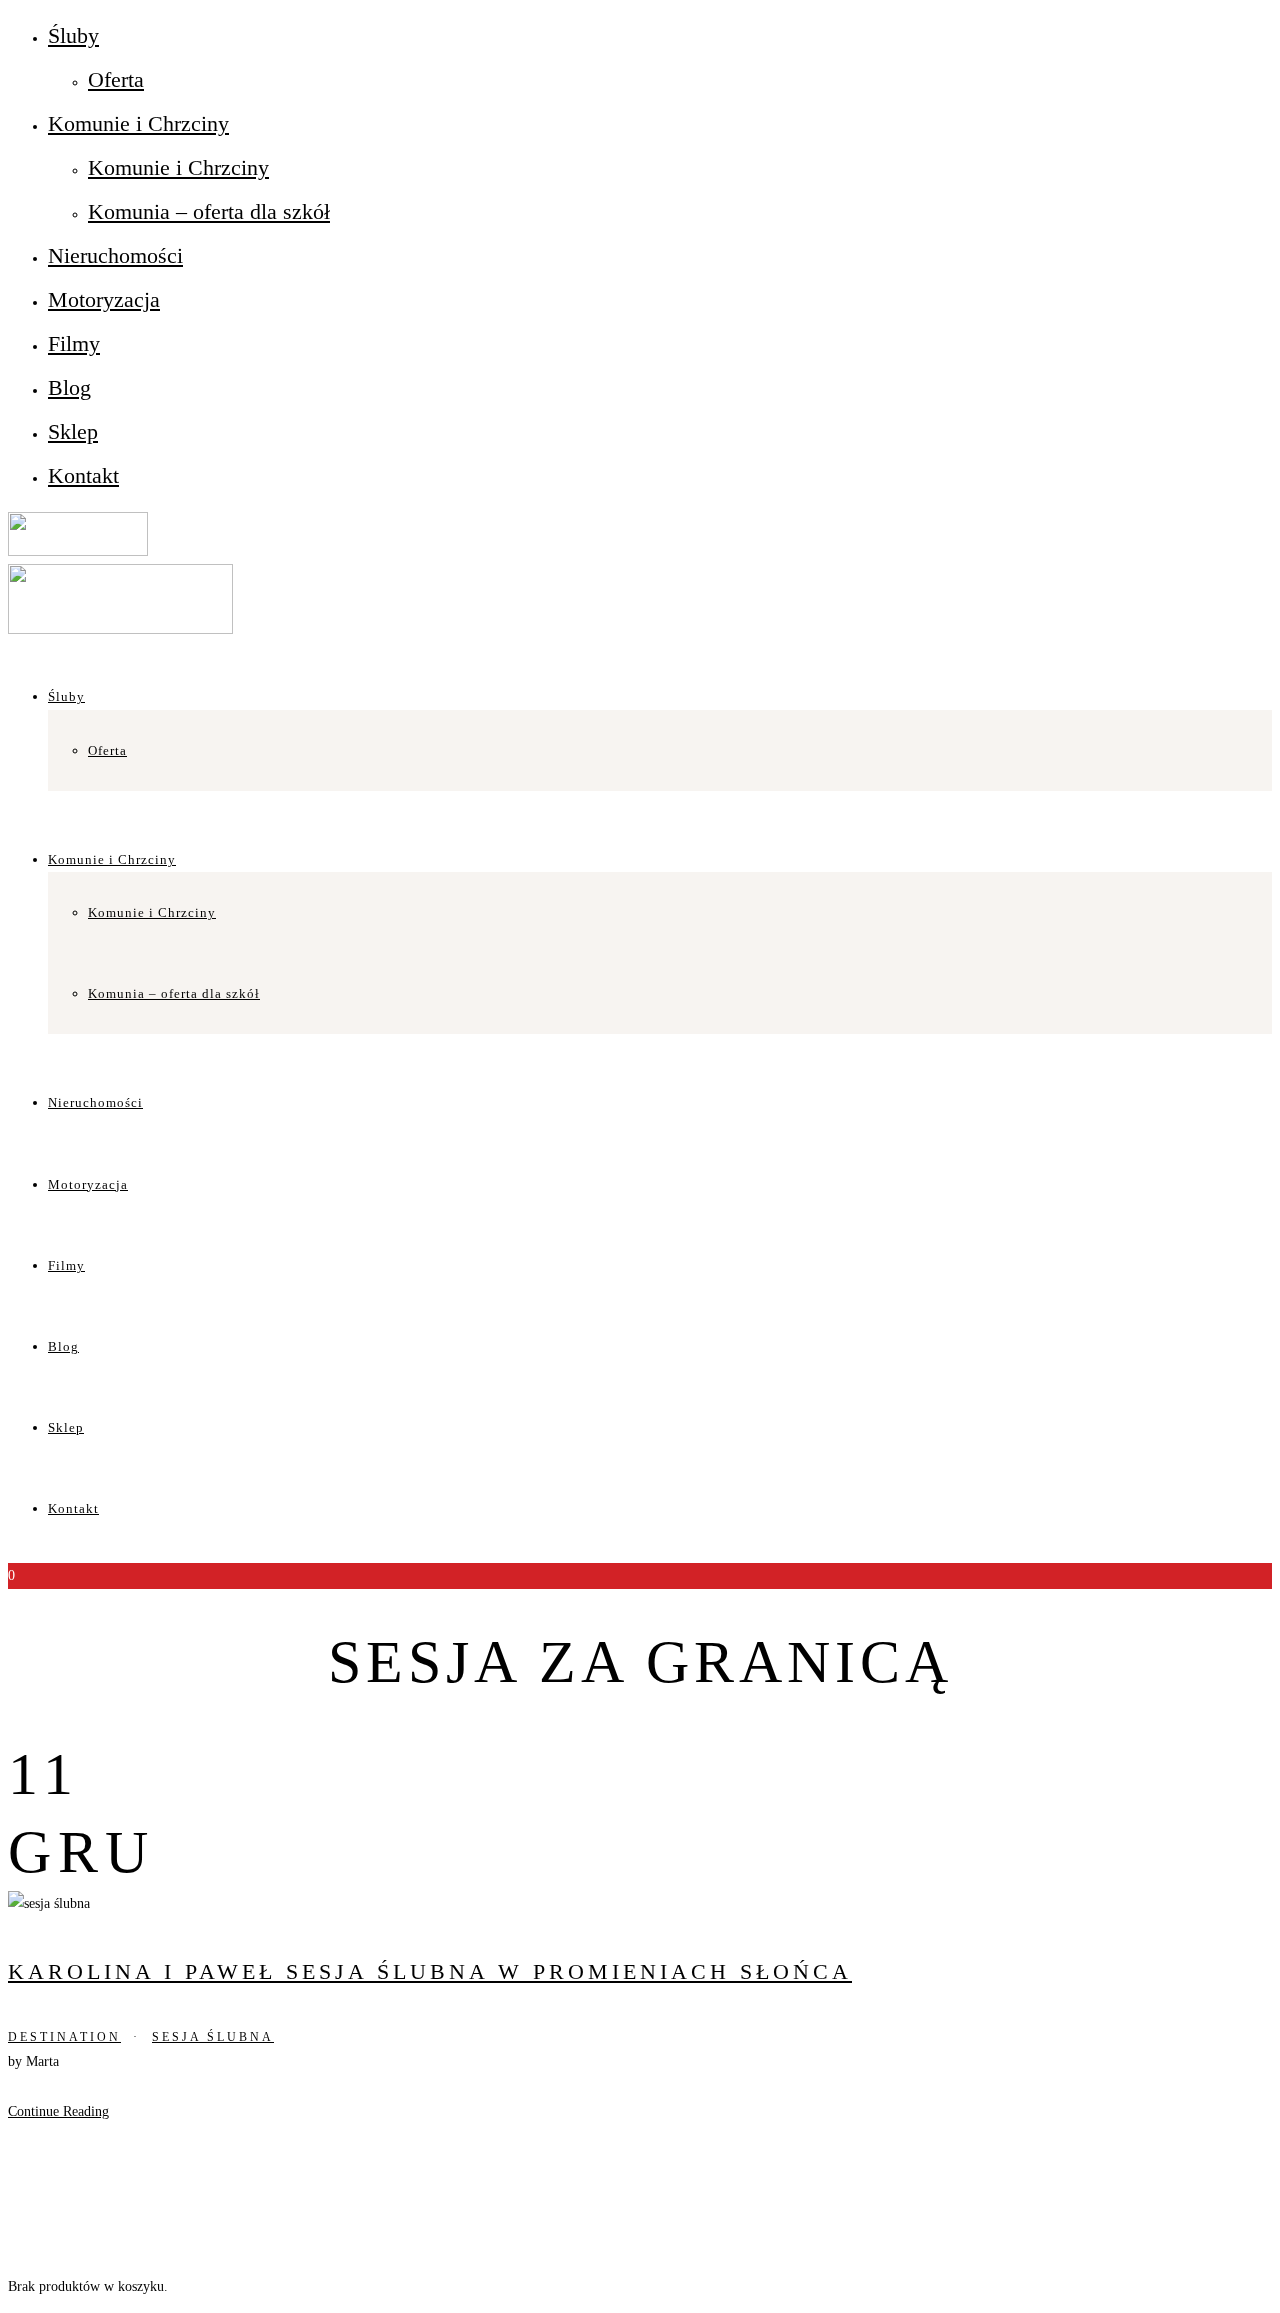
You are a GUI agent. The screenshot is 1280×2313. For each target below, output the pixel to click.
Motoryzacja (104, 299)
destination (64, 2037)
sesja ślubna (213, 2037)
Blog (69, 387)
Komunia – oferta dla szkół (209, 211)
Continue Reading (58, 2111)
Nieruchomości (115, 255)
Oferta (116, 79)
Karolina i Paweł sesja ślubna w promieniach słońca (430, 1971)
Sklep (73, 431)
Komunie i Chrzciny (138, 123)
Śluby (73, 35)
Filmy (74, 343)
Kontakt (83, 475)
